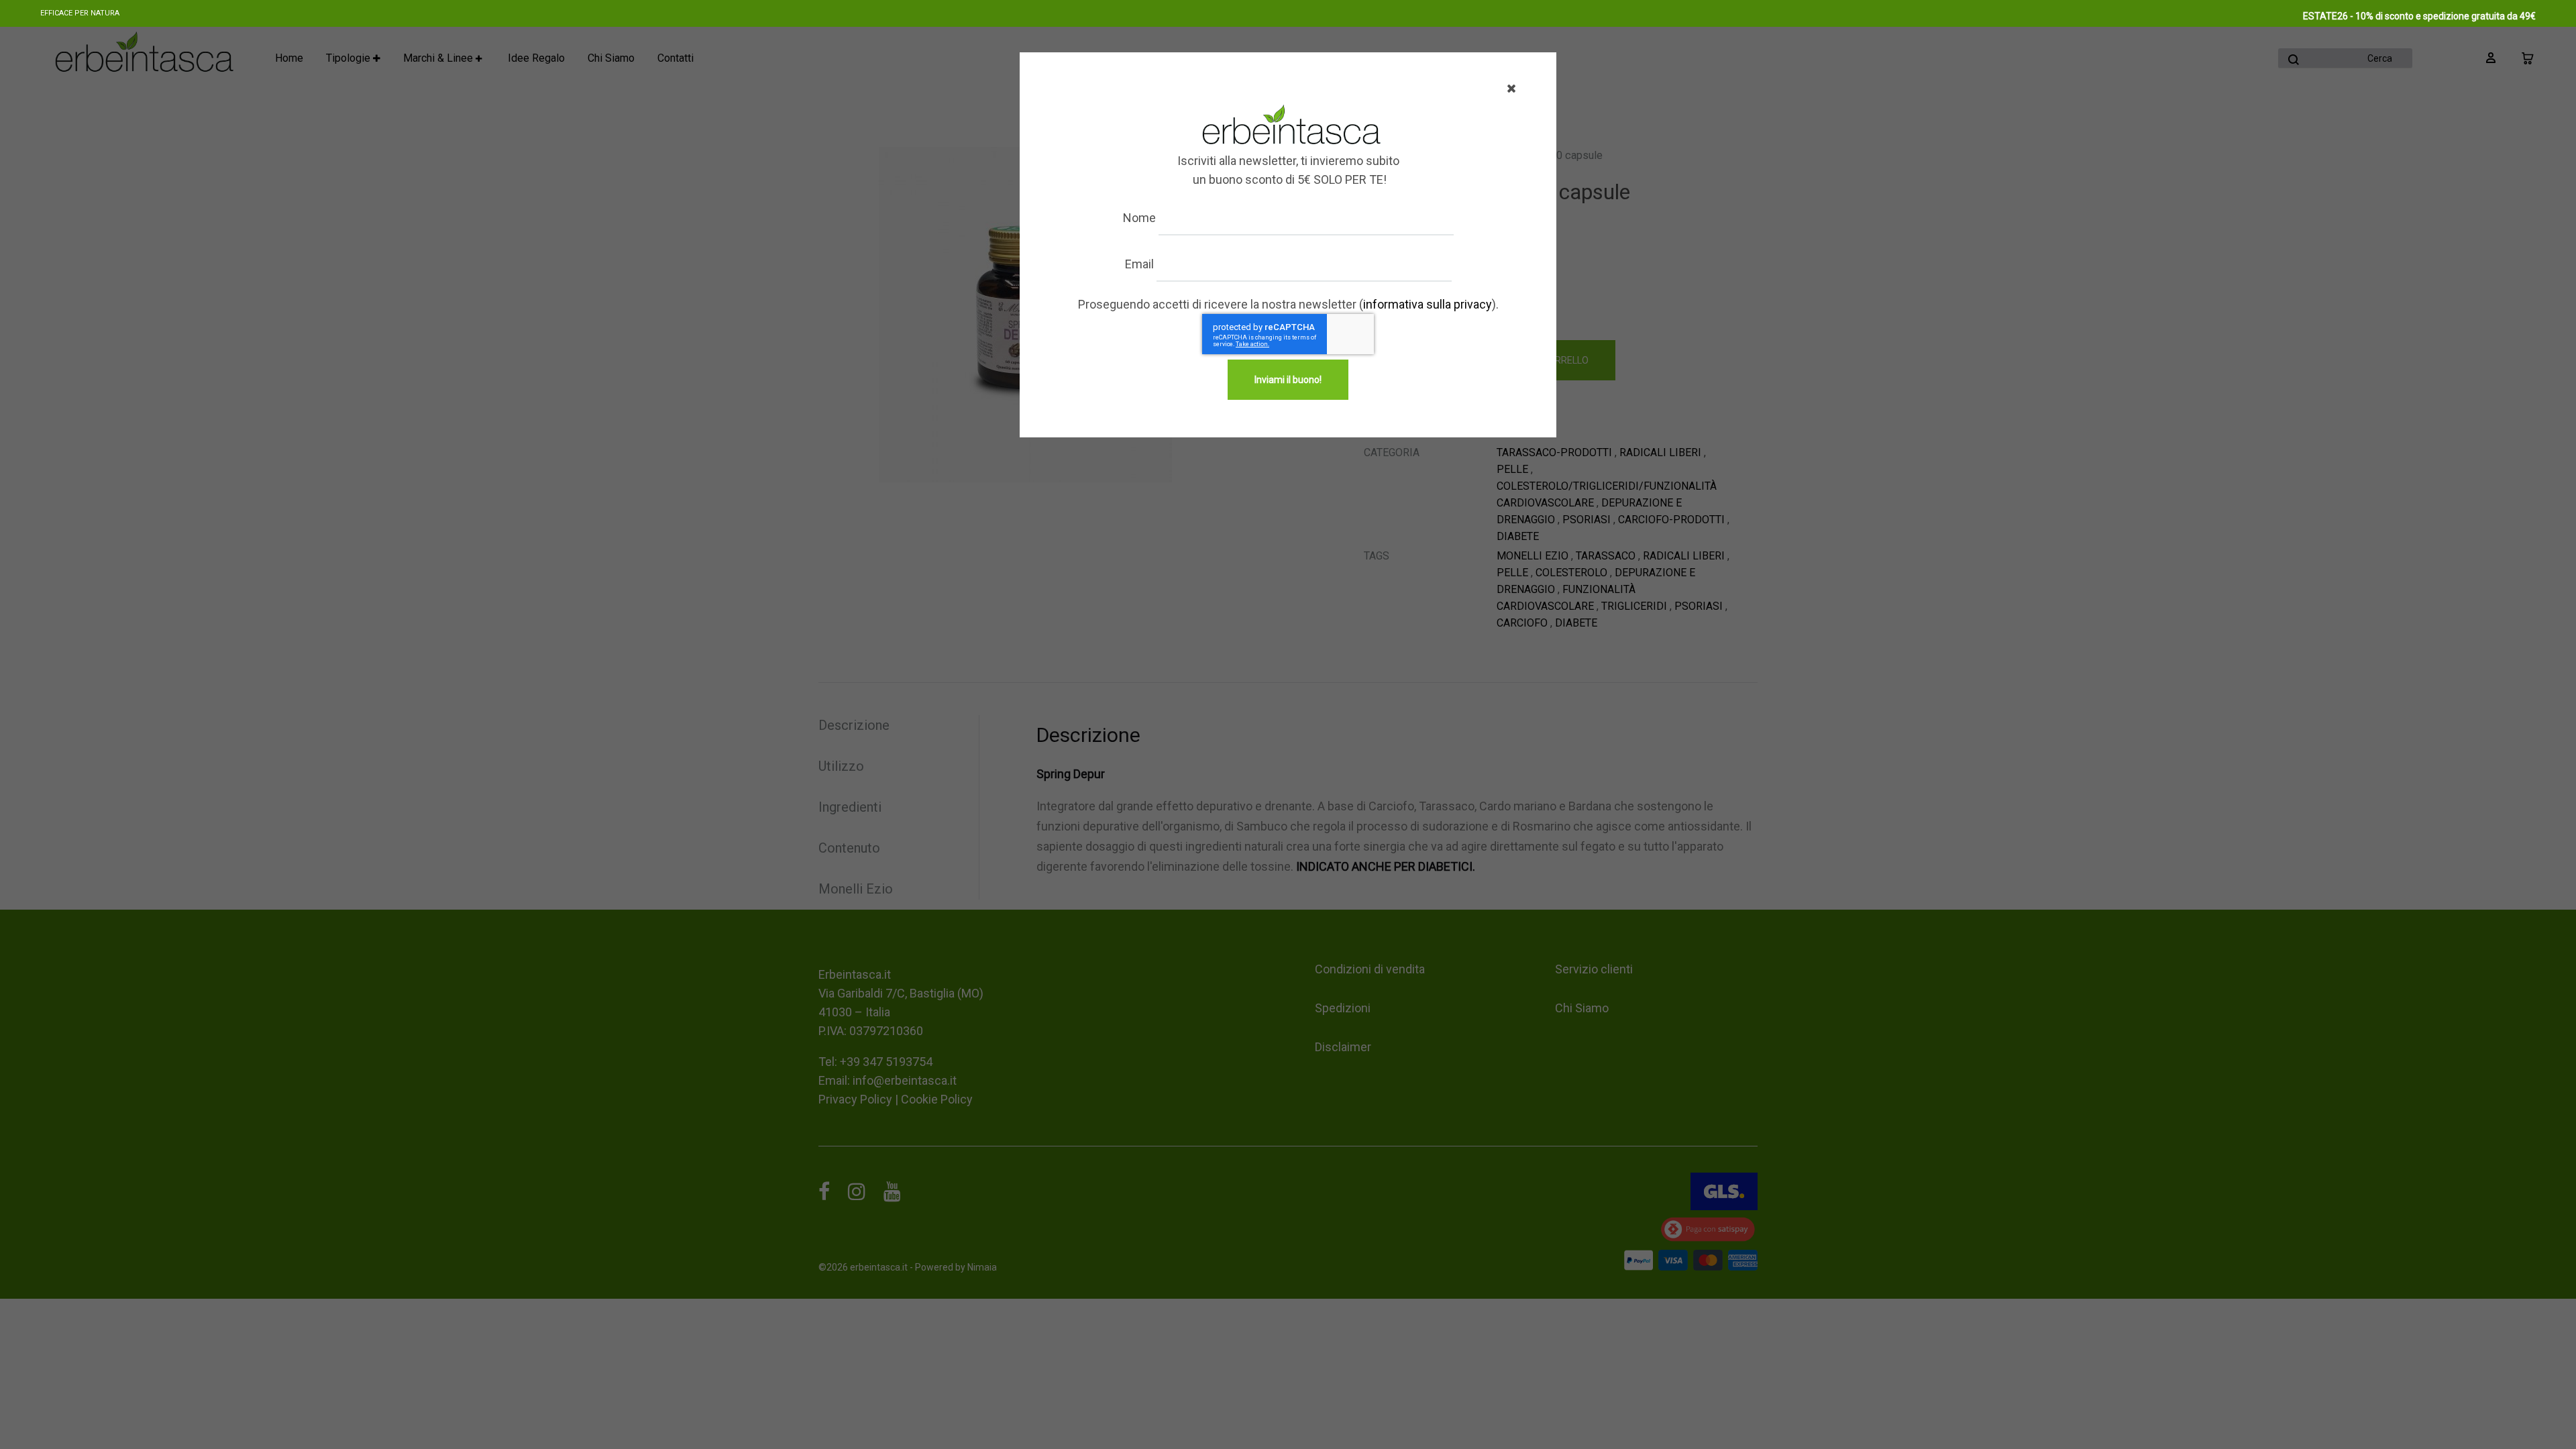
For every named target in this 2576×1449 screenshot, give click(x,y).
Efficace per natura (80, 13)
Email (1139, 264)
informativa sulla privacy (1428, 304)
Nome (1139, 218)
